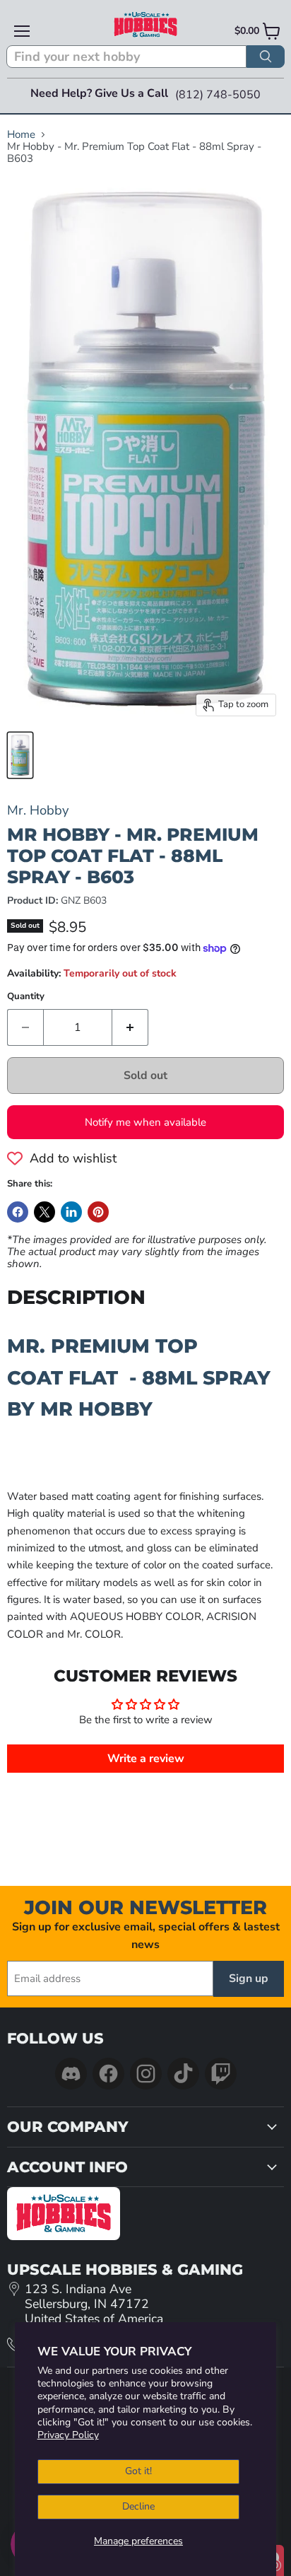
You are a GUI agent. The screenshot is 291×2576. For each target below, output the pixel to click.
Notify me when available (145, 1122)
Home (21, 135)
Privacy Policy (68, 2435)
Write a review (146, 1759)
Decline (138, 2506)
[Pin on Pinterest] (98, 1212)
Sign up (249, 1978)
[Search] (266, 57)
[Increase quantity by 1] (130, 1027)
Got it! (138, 2471)
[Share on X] (44, 1212)
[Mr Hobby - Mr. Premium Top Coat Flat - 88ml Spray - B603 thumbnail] (20, 755)
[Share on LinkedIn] (71, 1212)
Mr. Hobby (38, 810)
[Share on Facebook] (18, 1212)
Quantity (26, 997)
